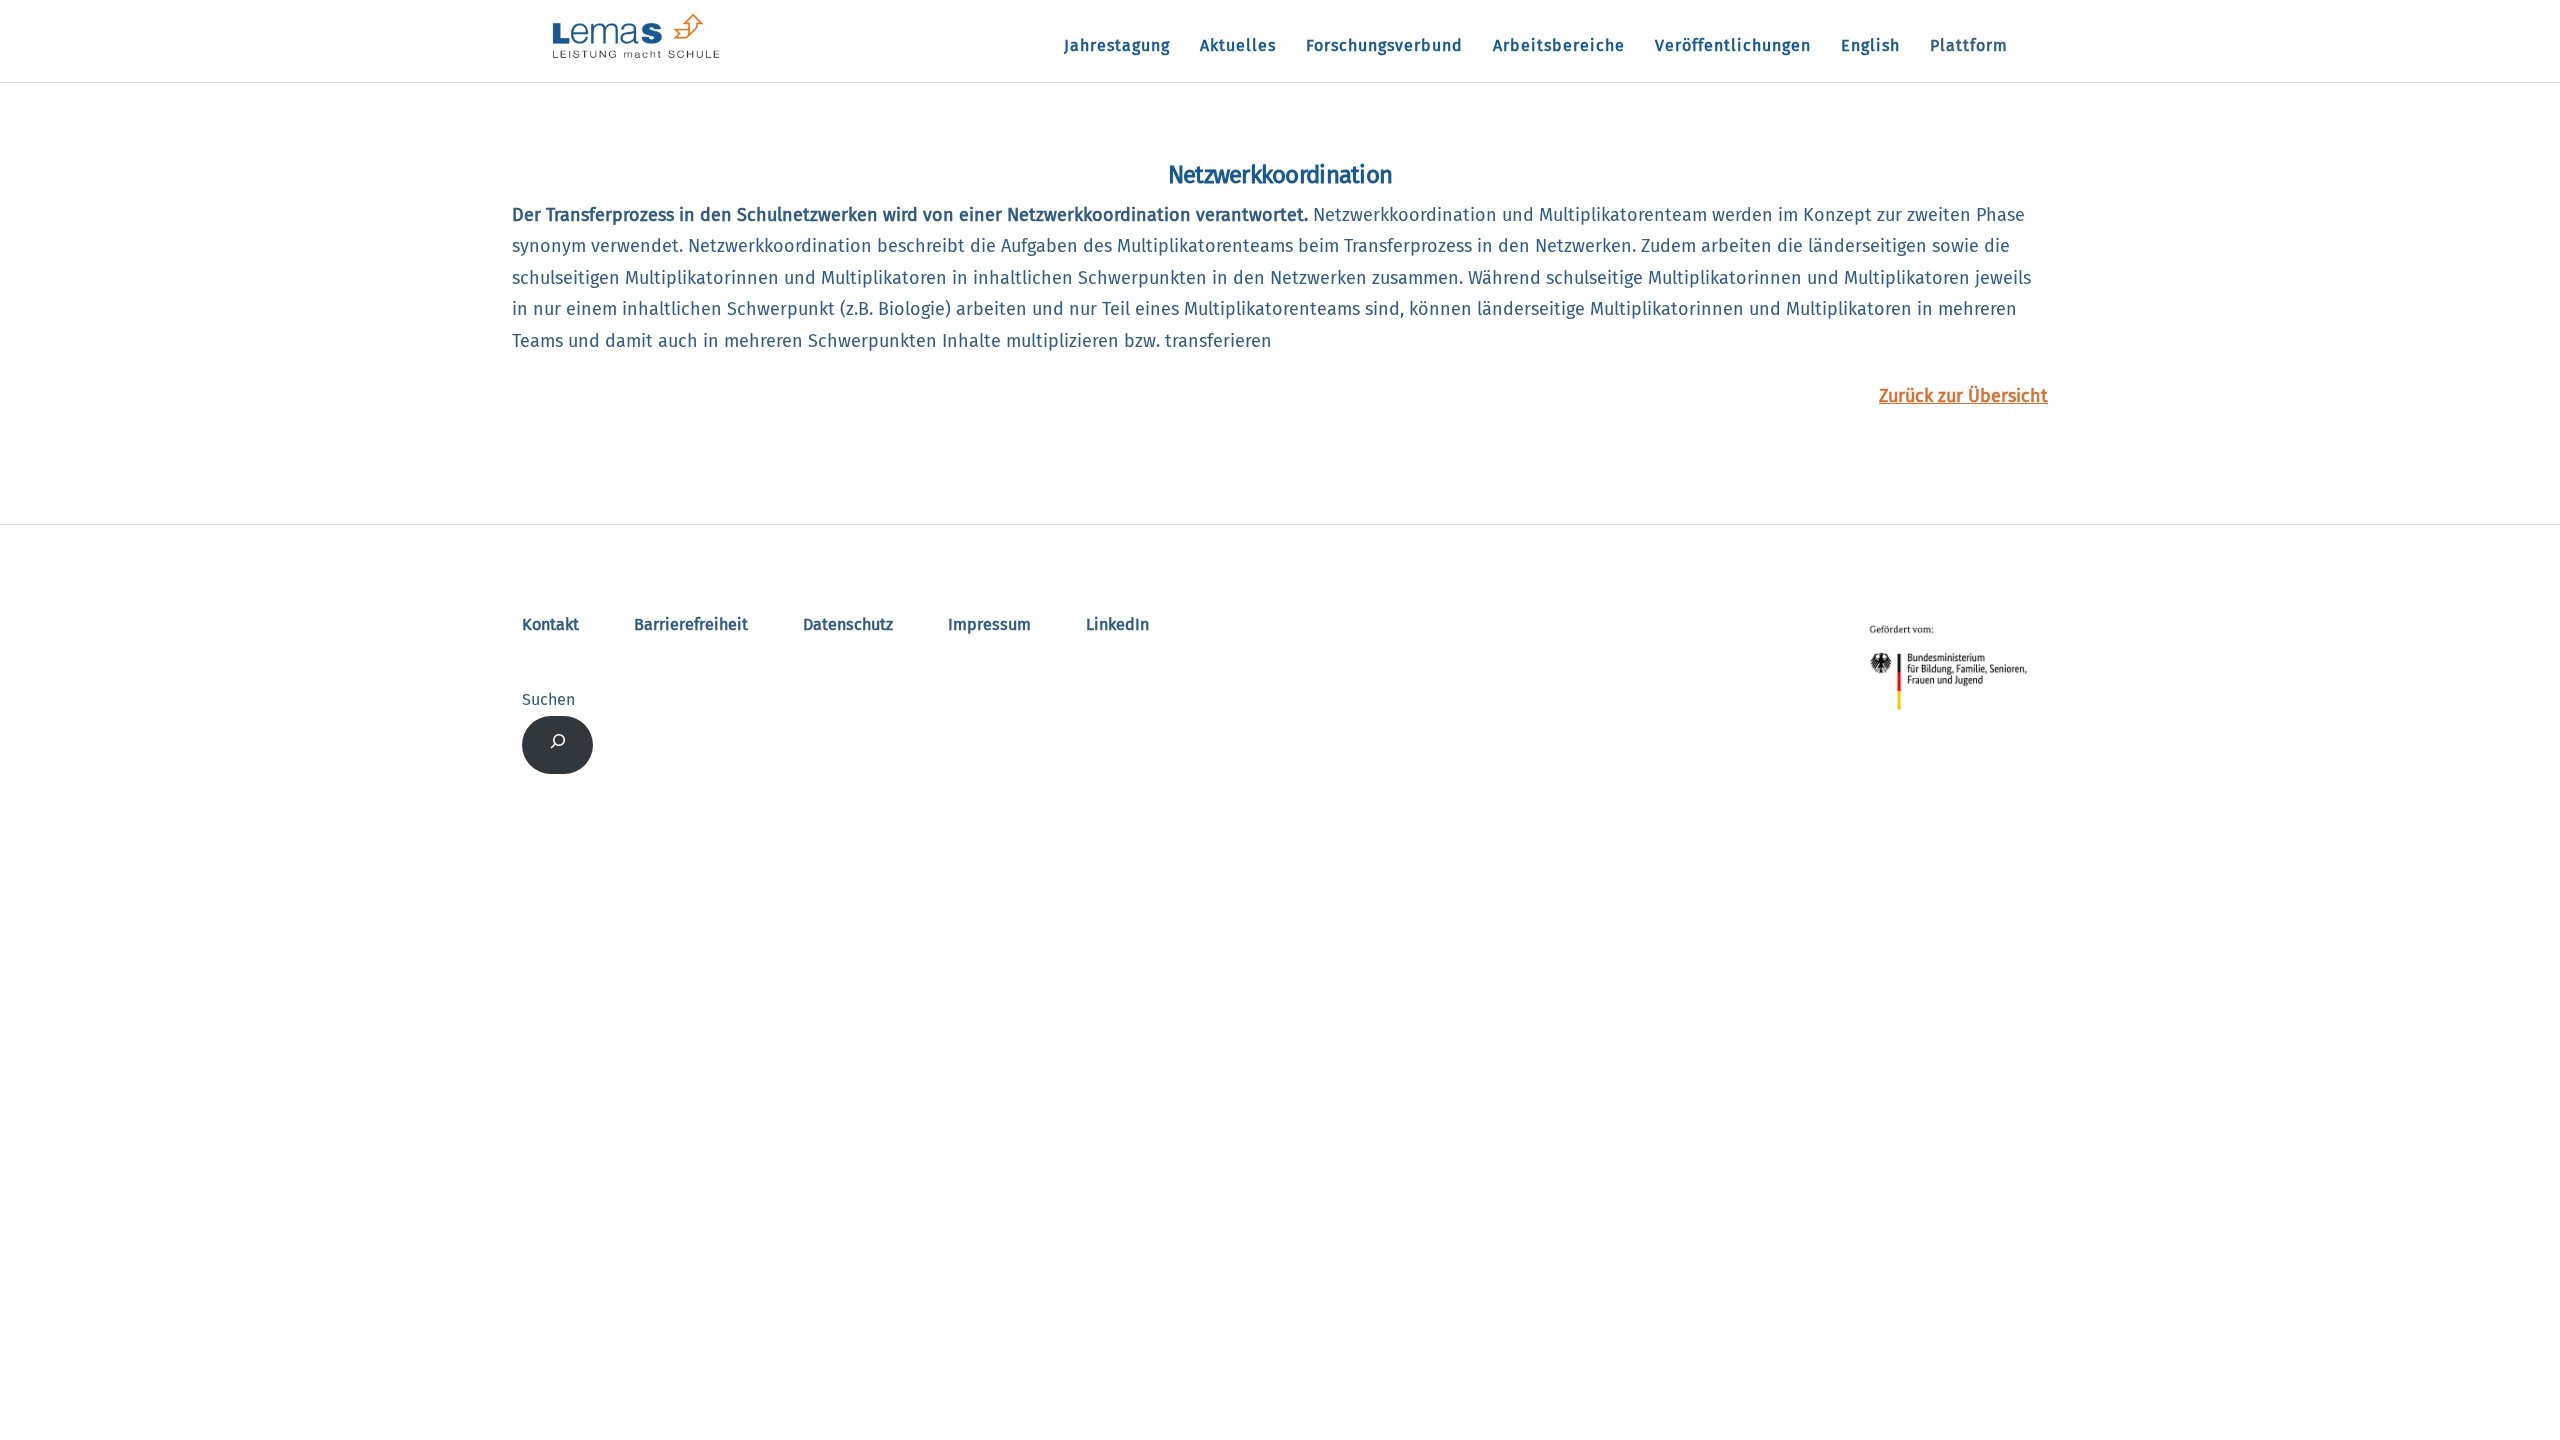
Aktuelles (1238, 45)
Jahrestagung (1117, 45)
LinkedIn (1117, 624)
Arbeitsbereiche (1559, 45)
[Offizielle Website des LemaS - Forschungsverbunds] (636, 57)
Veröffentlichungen (1733, 45)
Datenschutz (848, 624)
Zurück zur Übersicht (1963, 396)
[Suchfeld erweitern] (557, 745)
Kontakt (550, 624)
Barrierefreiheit (691, 624)
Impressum (989, 624)
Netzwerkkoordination (1280, 175)
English (1870, 45)
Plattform (1969, 45)
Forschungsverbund (1384, 45)
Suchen (548, 699)
